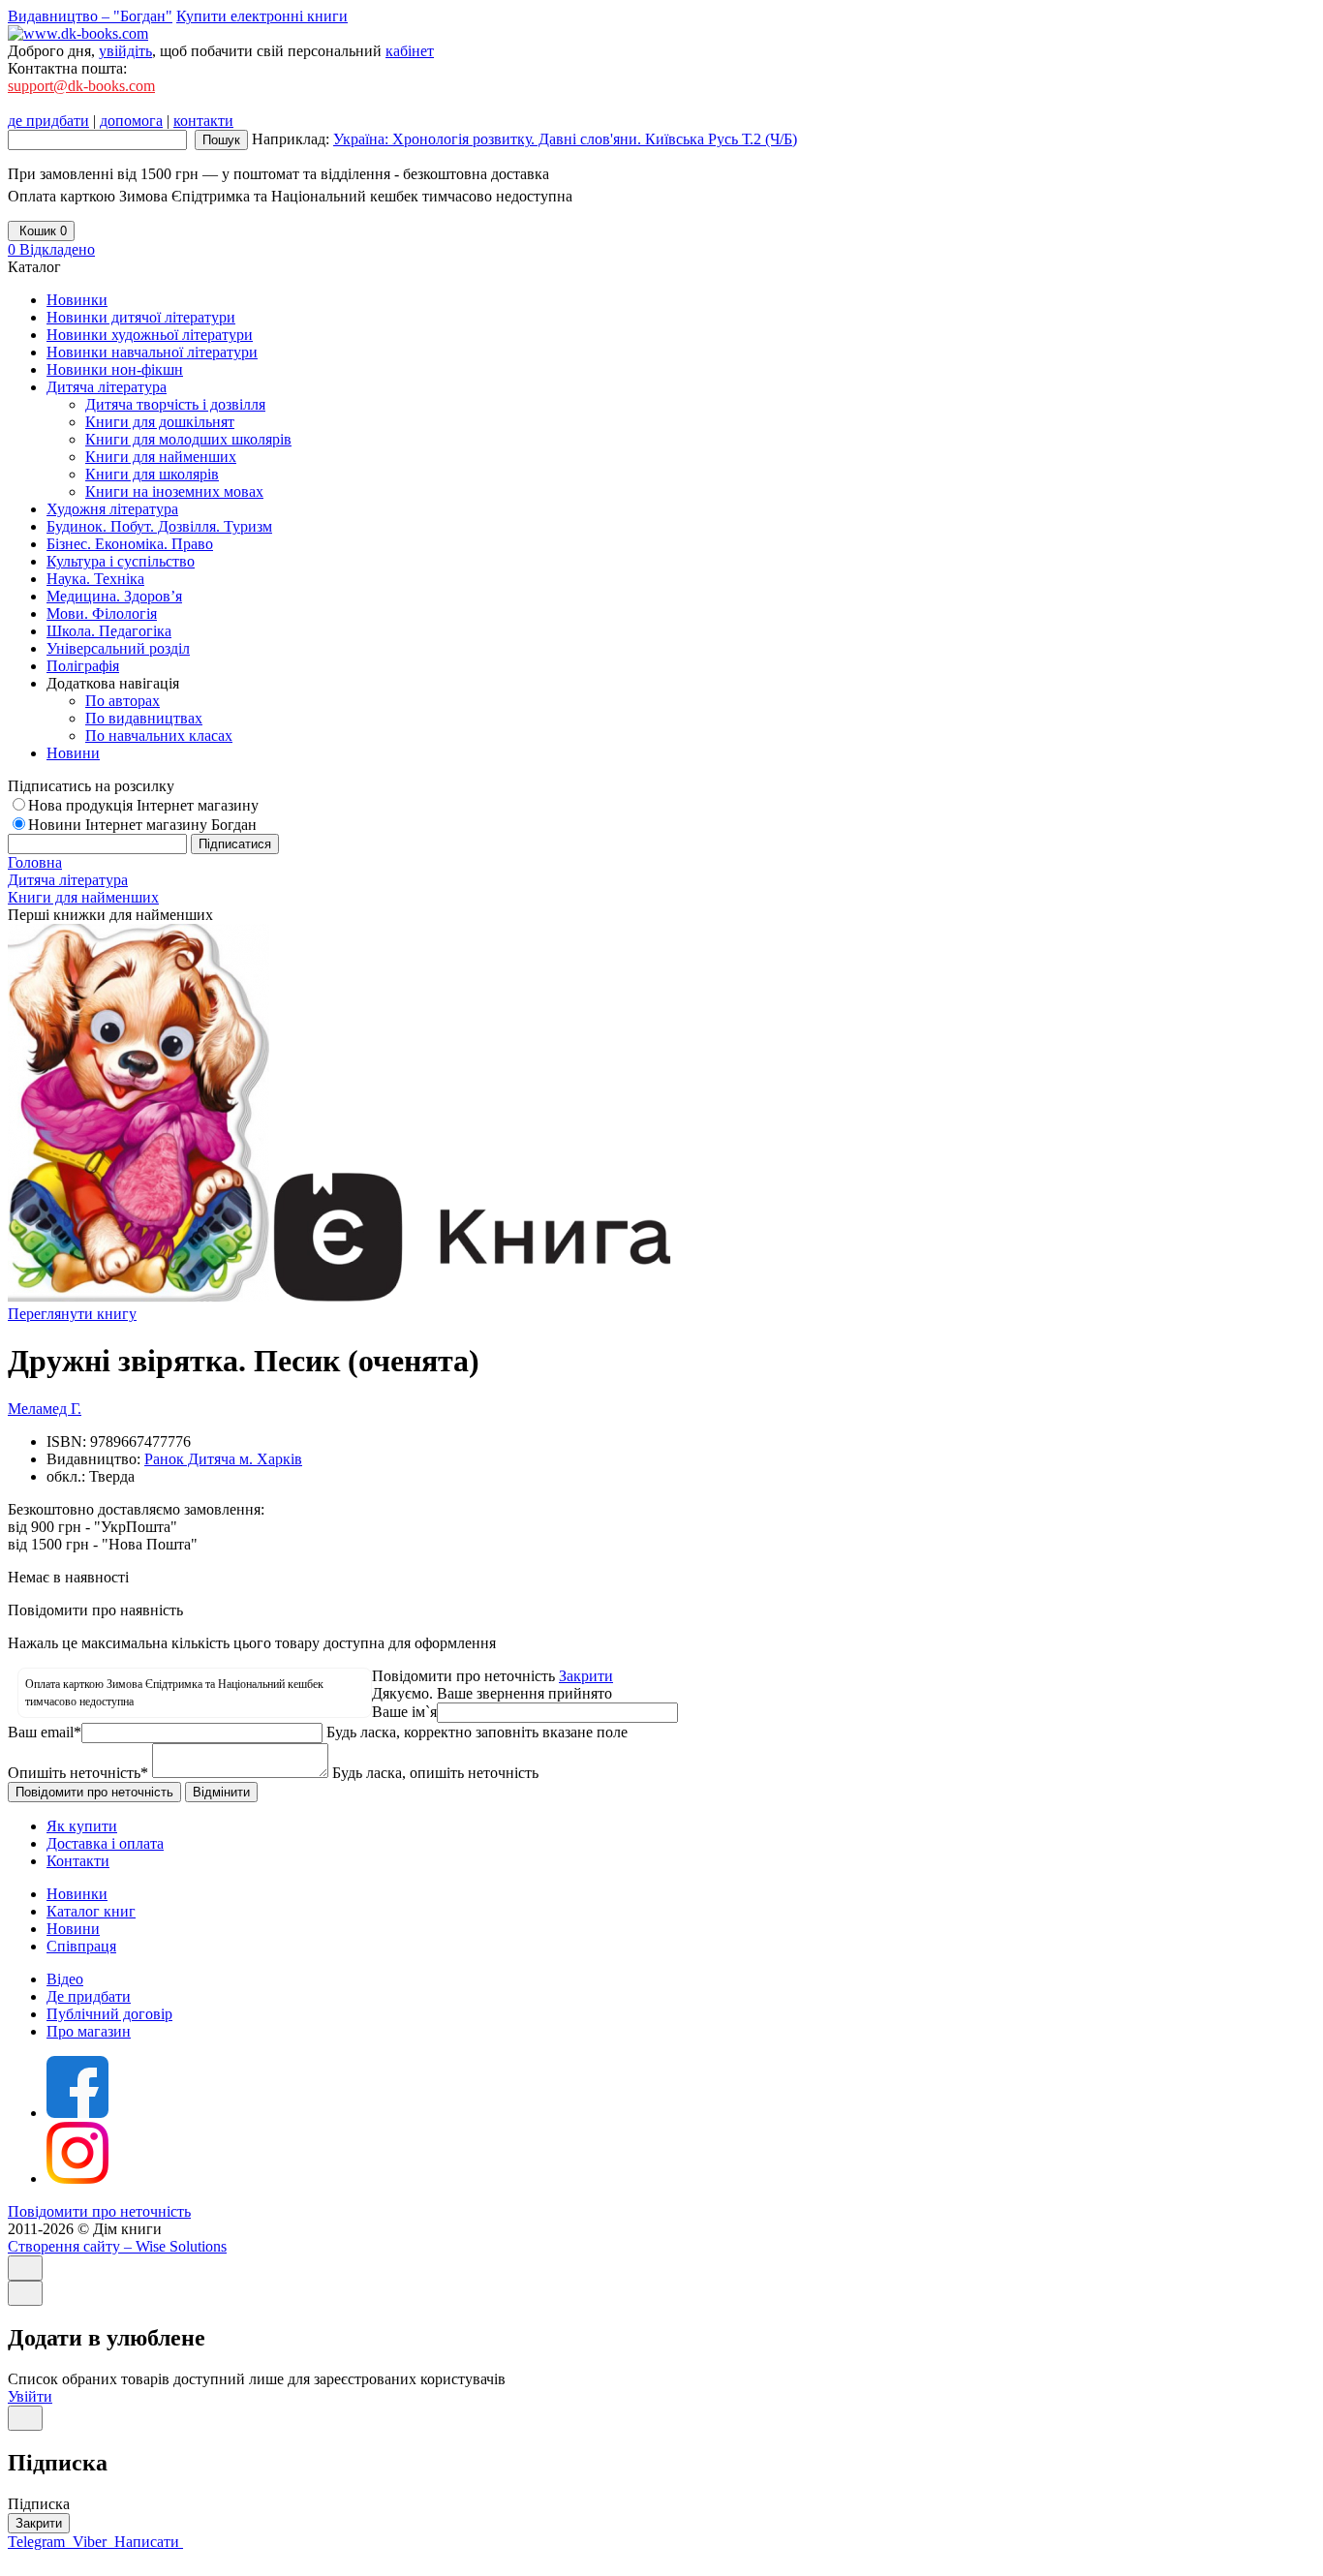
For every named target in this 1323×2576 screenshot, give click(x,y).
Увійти (30, 2396)
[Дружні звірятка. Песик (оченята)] (138, 1296)
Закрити (586, 1676)
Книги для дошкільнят (160, 422)
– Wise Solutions (117, 2246)
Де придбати (89, 1996)
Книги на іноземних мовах (174, 491)
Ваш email (45, 1732)
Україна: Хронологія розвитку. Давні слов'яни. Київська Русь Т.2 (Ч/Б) (565, 139)
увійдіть (125, 51)
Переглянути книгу (72, 1314)
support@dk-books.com (81, 86)
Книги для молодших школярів (188, 439)
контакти (203, 121)
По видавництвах (144, 718)
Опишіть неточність (78, 1773)
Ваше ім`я (404, 1712)
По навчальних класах (159, 736)
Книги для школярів (152, 474)
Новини (73, 1929)
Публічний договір (109, 2014)
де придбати (48, 121)
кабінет (410, 51)
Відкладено (51, 249)
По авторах (123, 701)
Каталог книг (91, 1911)
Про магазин (89, 2031)
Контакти (78, 1861)
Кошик (41, 231)
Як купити (82, 1826)
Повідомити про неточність (99, 2211)
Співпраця (81, 1946)
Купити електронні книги (262, 16)
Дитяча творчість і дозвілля (175, 404)
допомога (131, 121)
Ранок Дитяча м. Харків (223, 1459)
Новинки (77, 1894)
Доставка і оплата (105, 1843)
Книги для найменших (161, 457)
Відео (65, 1979)
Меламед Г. (45, 1409)
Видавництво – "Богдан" (90, 16)
